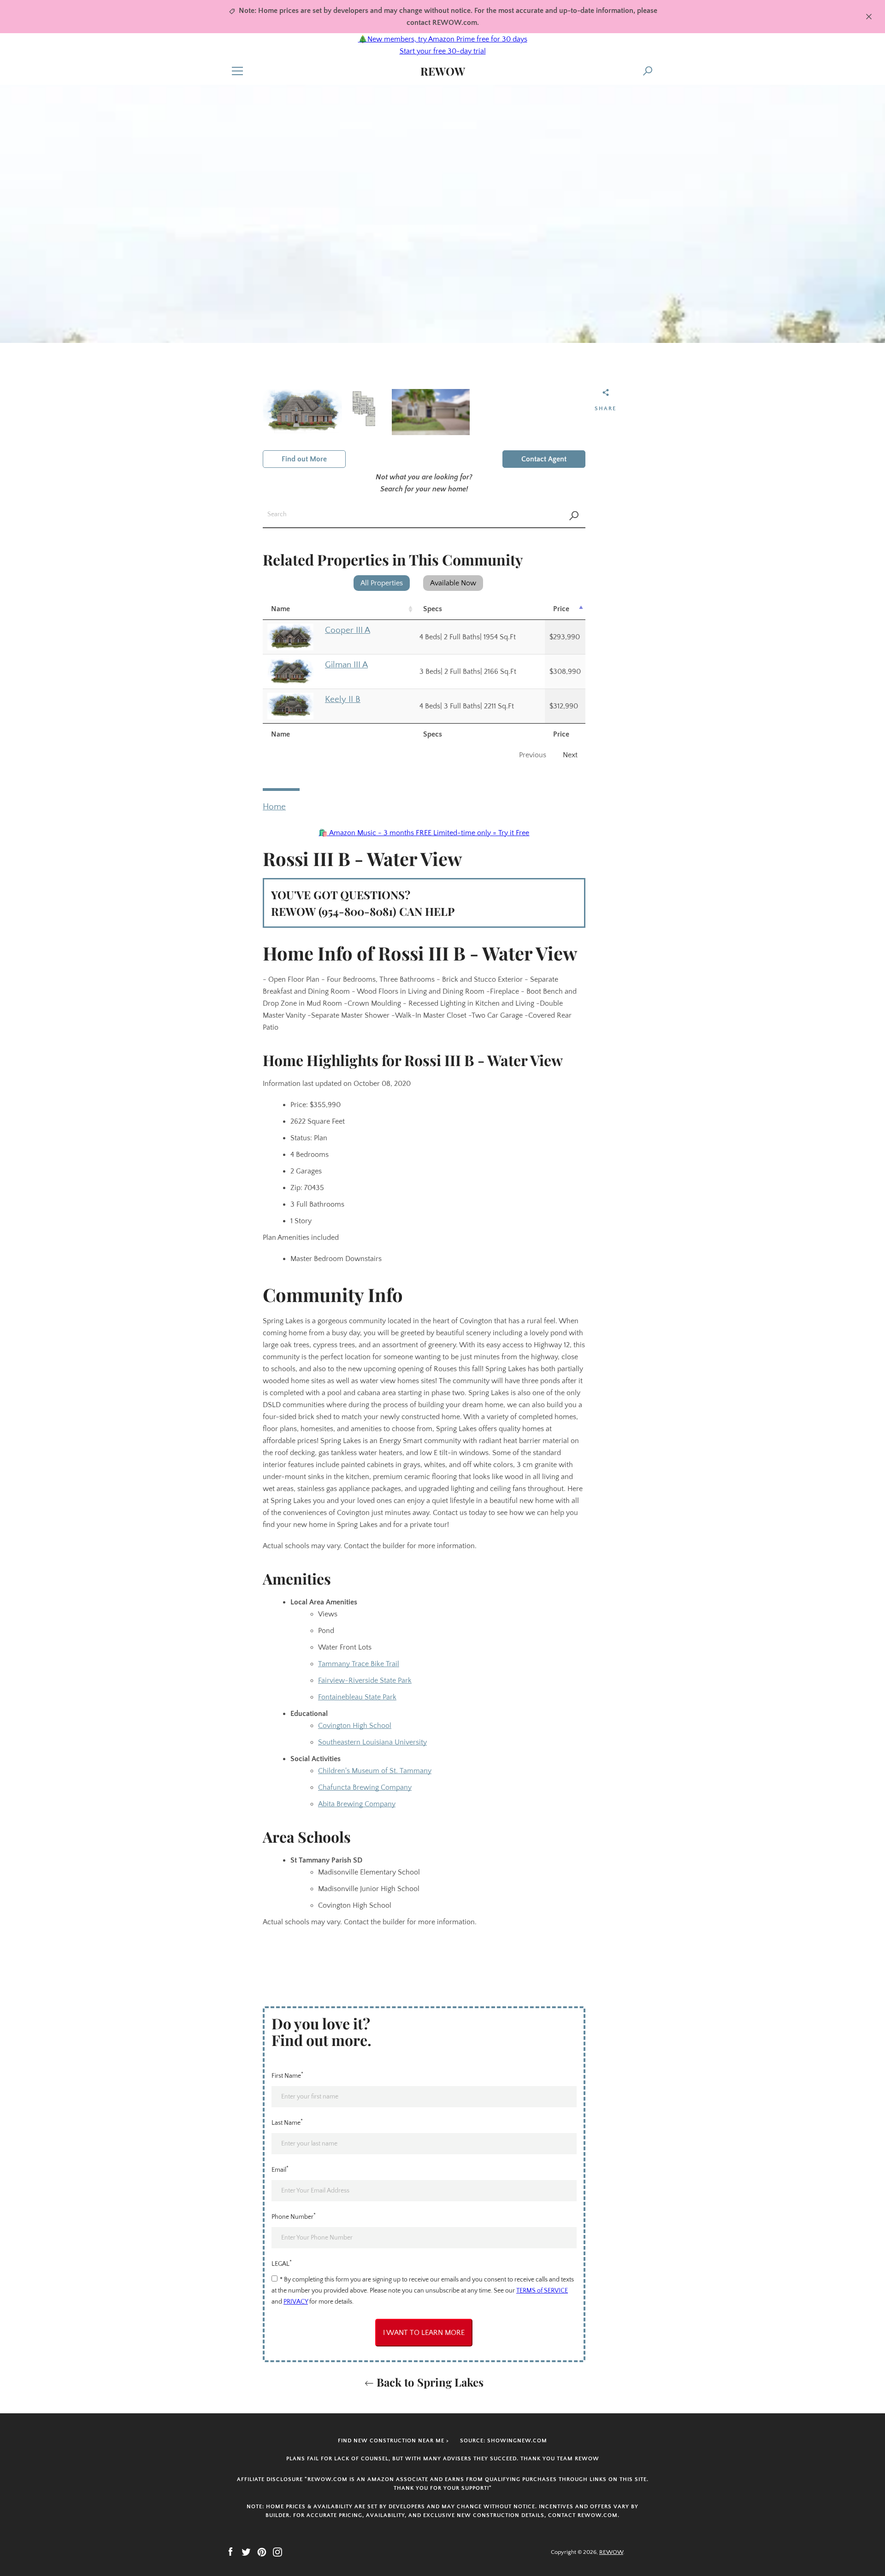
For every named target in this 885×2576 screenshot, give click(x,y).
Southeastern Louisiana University (372, 1742)
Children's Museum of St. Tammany (375, 1771)
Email (280, 2169)
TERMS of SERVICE (542, 2291)
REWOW (443, 71)
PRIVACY (296, 2302)
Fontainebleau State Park (357, 1697)
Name (280, 609)
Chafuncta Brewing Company (365, 1787)
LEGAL (282, 2263)
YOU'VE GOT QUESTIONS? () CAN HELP (363, 903)
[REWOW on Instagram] (277, 2552)
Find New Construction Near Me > (393, 2441)
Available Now (453, 583)
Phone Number (294, 2216)
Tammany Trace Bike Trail (359, 1664)
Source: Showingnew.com (504, 2441)
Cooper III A (348, 630)
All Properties (382, 583)
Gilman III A (346, 665)
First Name (287, 2075)
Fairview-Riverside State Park (365, 1680)
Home (274, 807)
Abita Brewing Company (357, 1804)
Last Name (287, 2122)
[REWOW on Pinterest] (262, 2552)
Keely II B (343, 699)
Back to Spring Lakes (429, 2382)
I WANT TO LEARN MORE (424, 2333)
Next (570, 755)
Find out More (304, 459)
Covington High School (355, 1726)
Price (561, 609)
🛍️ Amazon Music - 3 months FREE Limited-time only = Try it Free (424, 833)
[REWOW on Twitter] (246, 2552)
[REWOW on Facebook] (230, 2552)
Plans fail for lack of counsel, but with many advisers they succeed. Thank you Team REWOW (443, 2459)
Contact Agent (544, 459)
